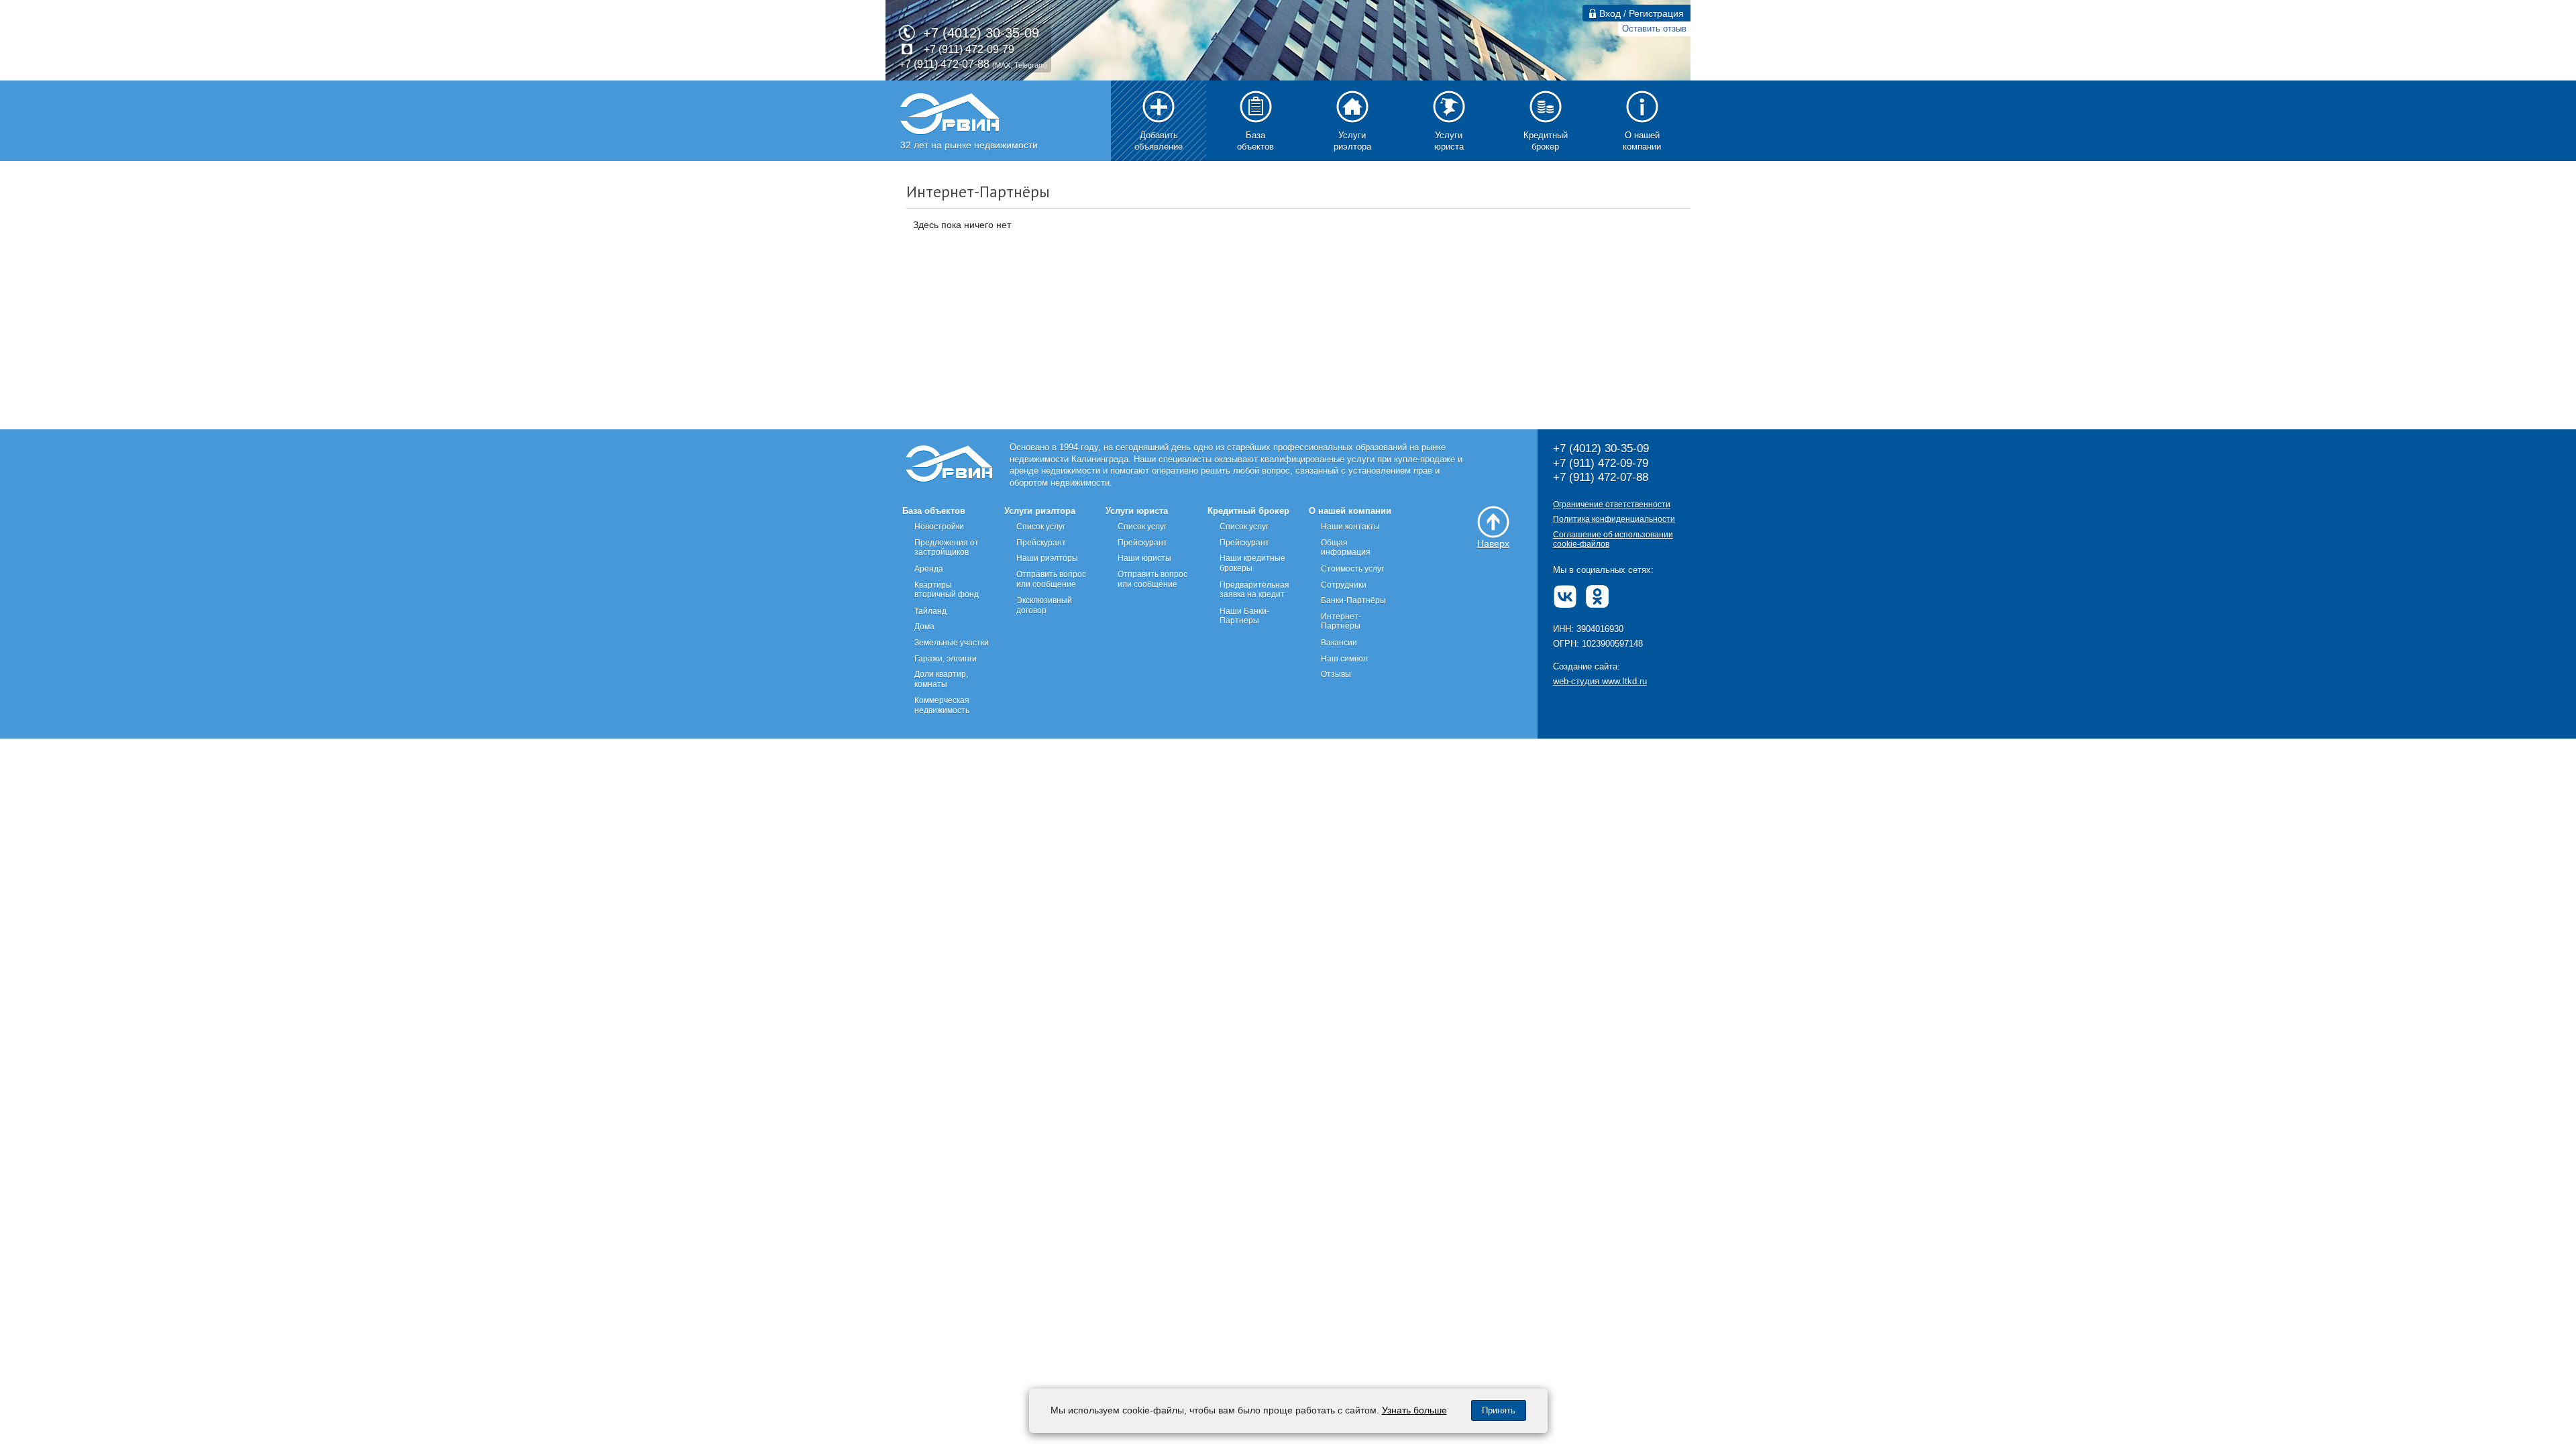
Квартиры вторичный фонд (947, 590)
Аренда (929, 569)
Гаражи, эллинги (946, 659)
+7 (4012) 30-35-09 (981, 33)
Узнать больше (1414, 1410)
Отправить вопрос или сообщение (1051, 579)
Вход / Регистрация (1640, 13)
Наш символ (1344, 659)
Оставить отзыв (1654, 29)
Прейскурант (1041, 543)
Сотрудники (1344, 585)
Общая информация (1346, 548)
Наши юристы (1144, 558)
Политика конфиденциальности (1614, 519)
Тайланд (930, 611)
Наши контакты (1350, 527)
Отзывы (1336, 674)
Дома (924, 627)
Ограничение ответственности (1612, 504)
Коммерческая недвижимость (942, 705)
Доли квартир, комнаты (941, 679)
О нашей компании (1350, 511)
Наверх (1493, 543)
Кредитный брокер (1248, 511)
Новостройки (939, 527)
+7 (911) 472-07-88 (944, 64)
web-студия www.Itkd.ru (1600, 681)
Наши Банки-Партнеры (1244, 616)
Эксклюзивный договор (1044, 605)
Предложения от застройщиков (947, 548)
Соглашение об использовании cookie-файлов (1613, 539)
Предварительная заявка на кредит (1254, 590)
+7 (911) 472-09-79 (969, 49)
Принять (1499, 1410)
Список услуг (1041, 527)
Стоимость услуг (1352, 569)
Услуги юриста (1137, 511)
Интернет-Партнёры (1341, 622)
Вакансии (1339, 643)
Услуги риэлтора (1040, 511)
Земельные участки (952, 643)
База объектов (934, 511)
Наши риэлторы (1047, 558)
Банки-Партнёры (1353, 600)
